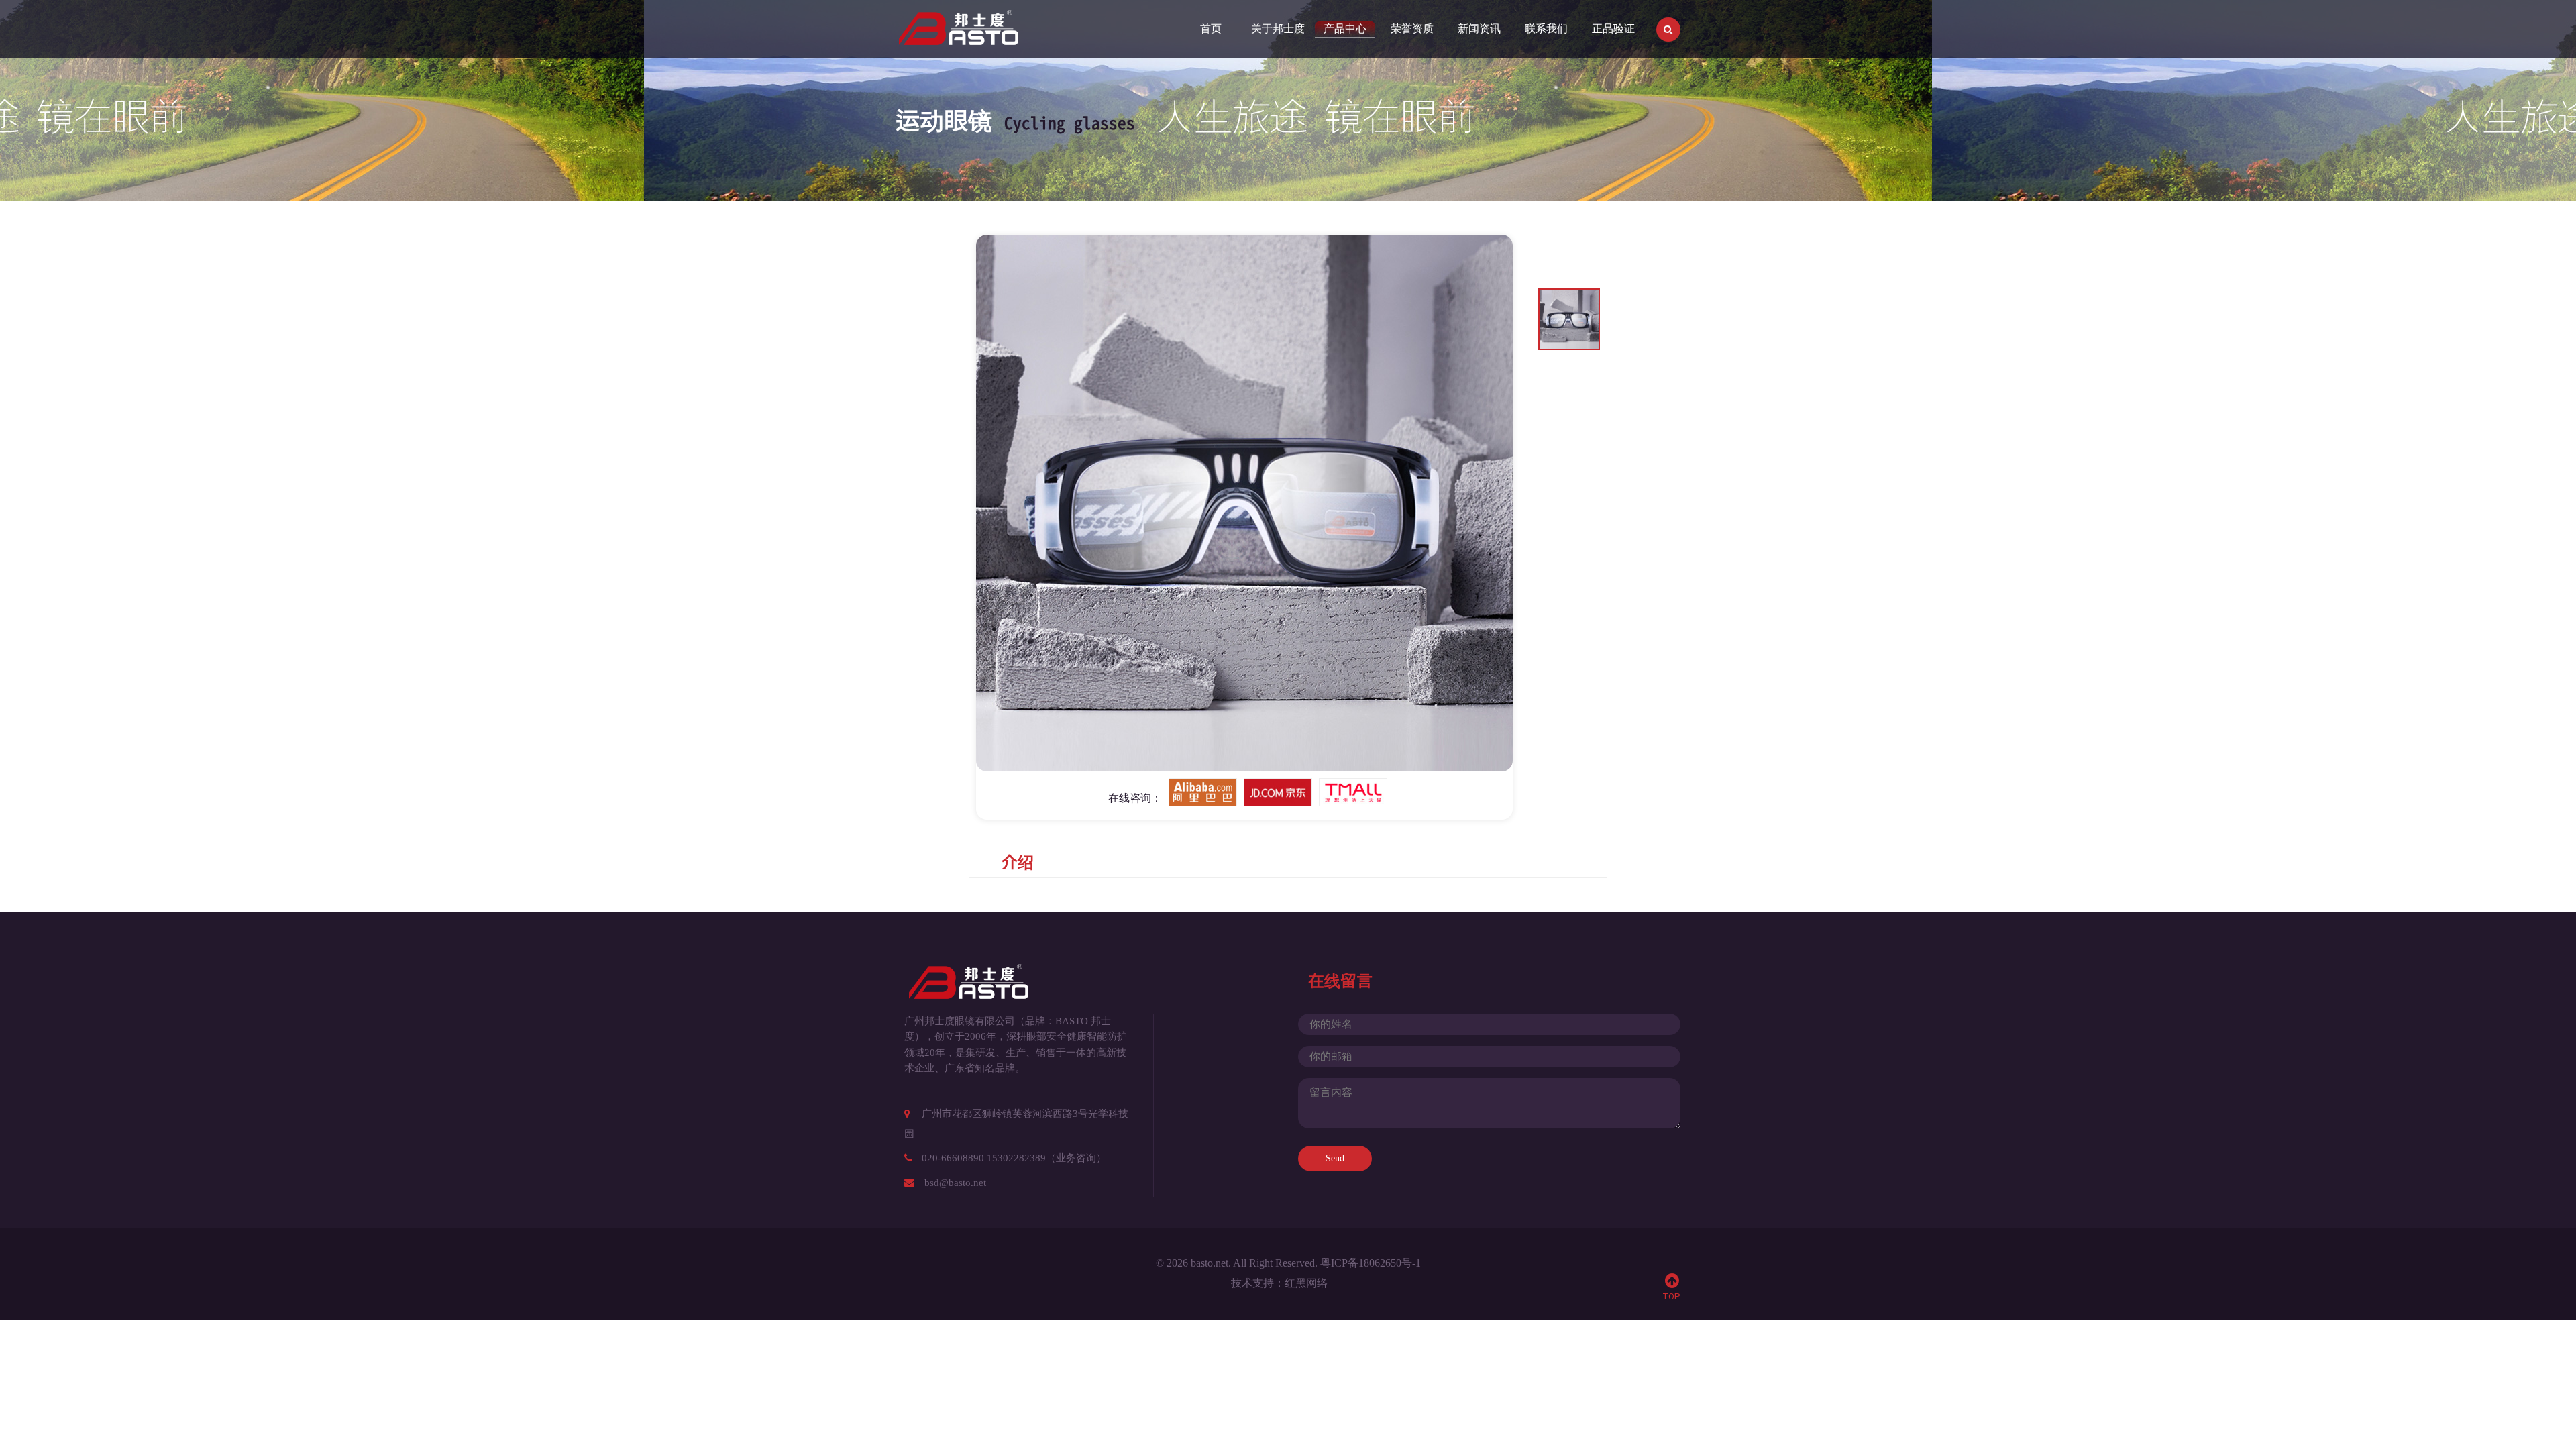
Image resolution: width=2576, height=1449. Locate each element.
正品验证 (1613, 29)
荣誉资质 (1412, 29)
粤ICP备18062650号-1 (1371, 1263)
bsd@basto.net (955, 1183)
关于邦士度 (1278, 29)
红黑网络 (1306, 1283)
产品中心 (1345, 29)
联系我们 (1546, 29)
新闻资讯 (1479, 29)
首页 (1211, 29)
